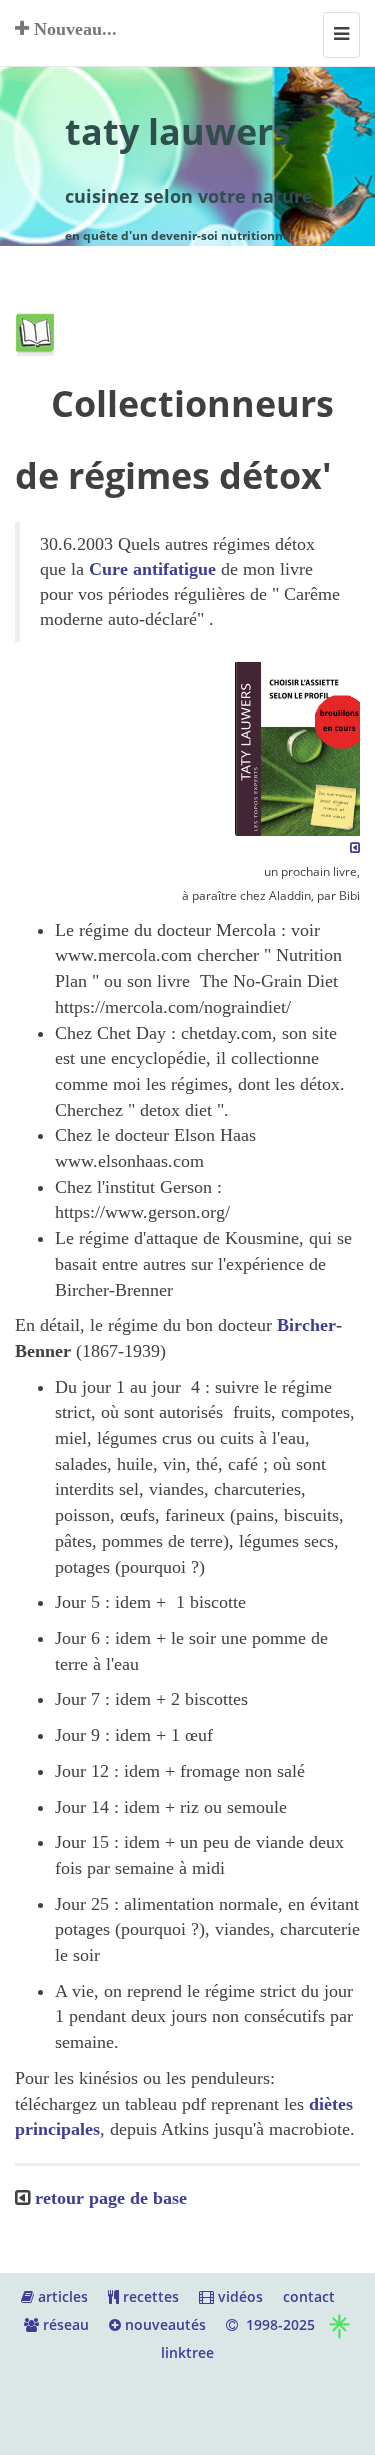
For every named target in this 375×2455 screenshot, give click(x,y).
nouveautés (163, 2324)
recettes (149, 2296)
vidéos (238, 2296)
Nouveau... (73, 29)
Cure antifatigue (155, 569)
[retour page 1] (355, 847)
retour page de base (111, 2198)
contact (309, 2296)
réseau (64, 2324)
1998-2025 (276, 2324)
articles (61, 2296)
